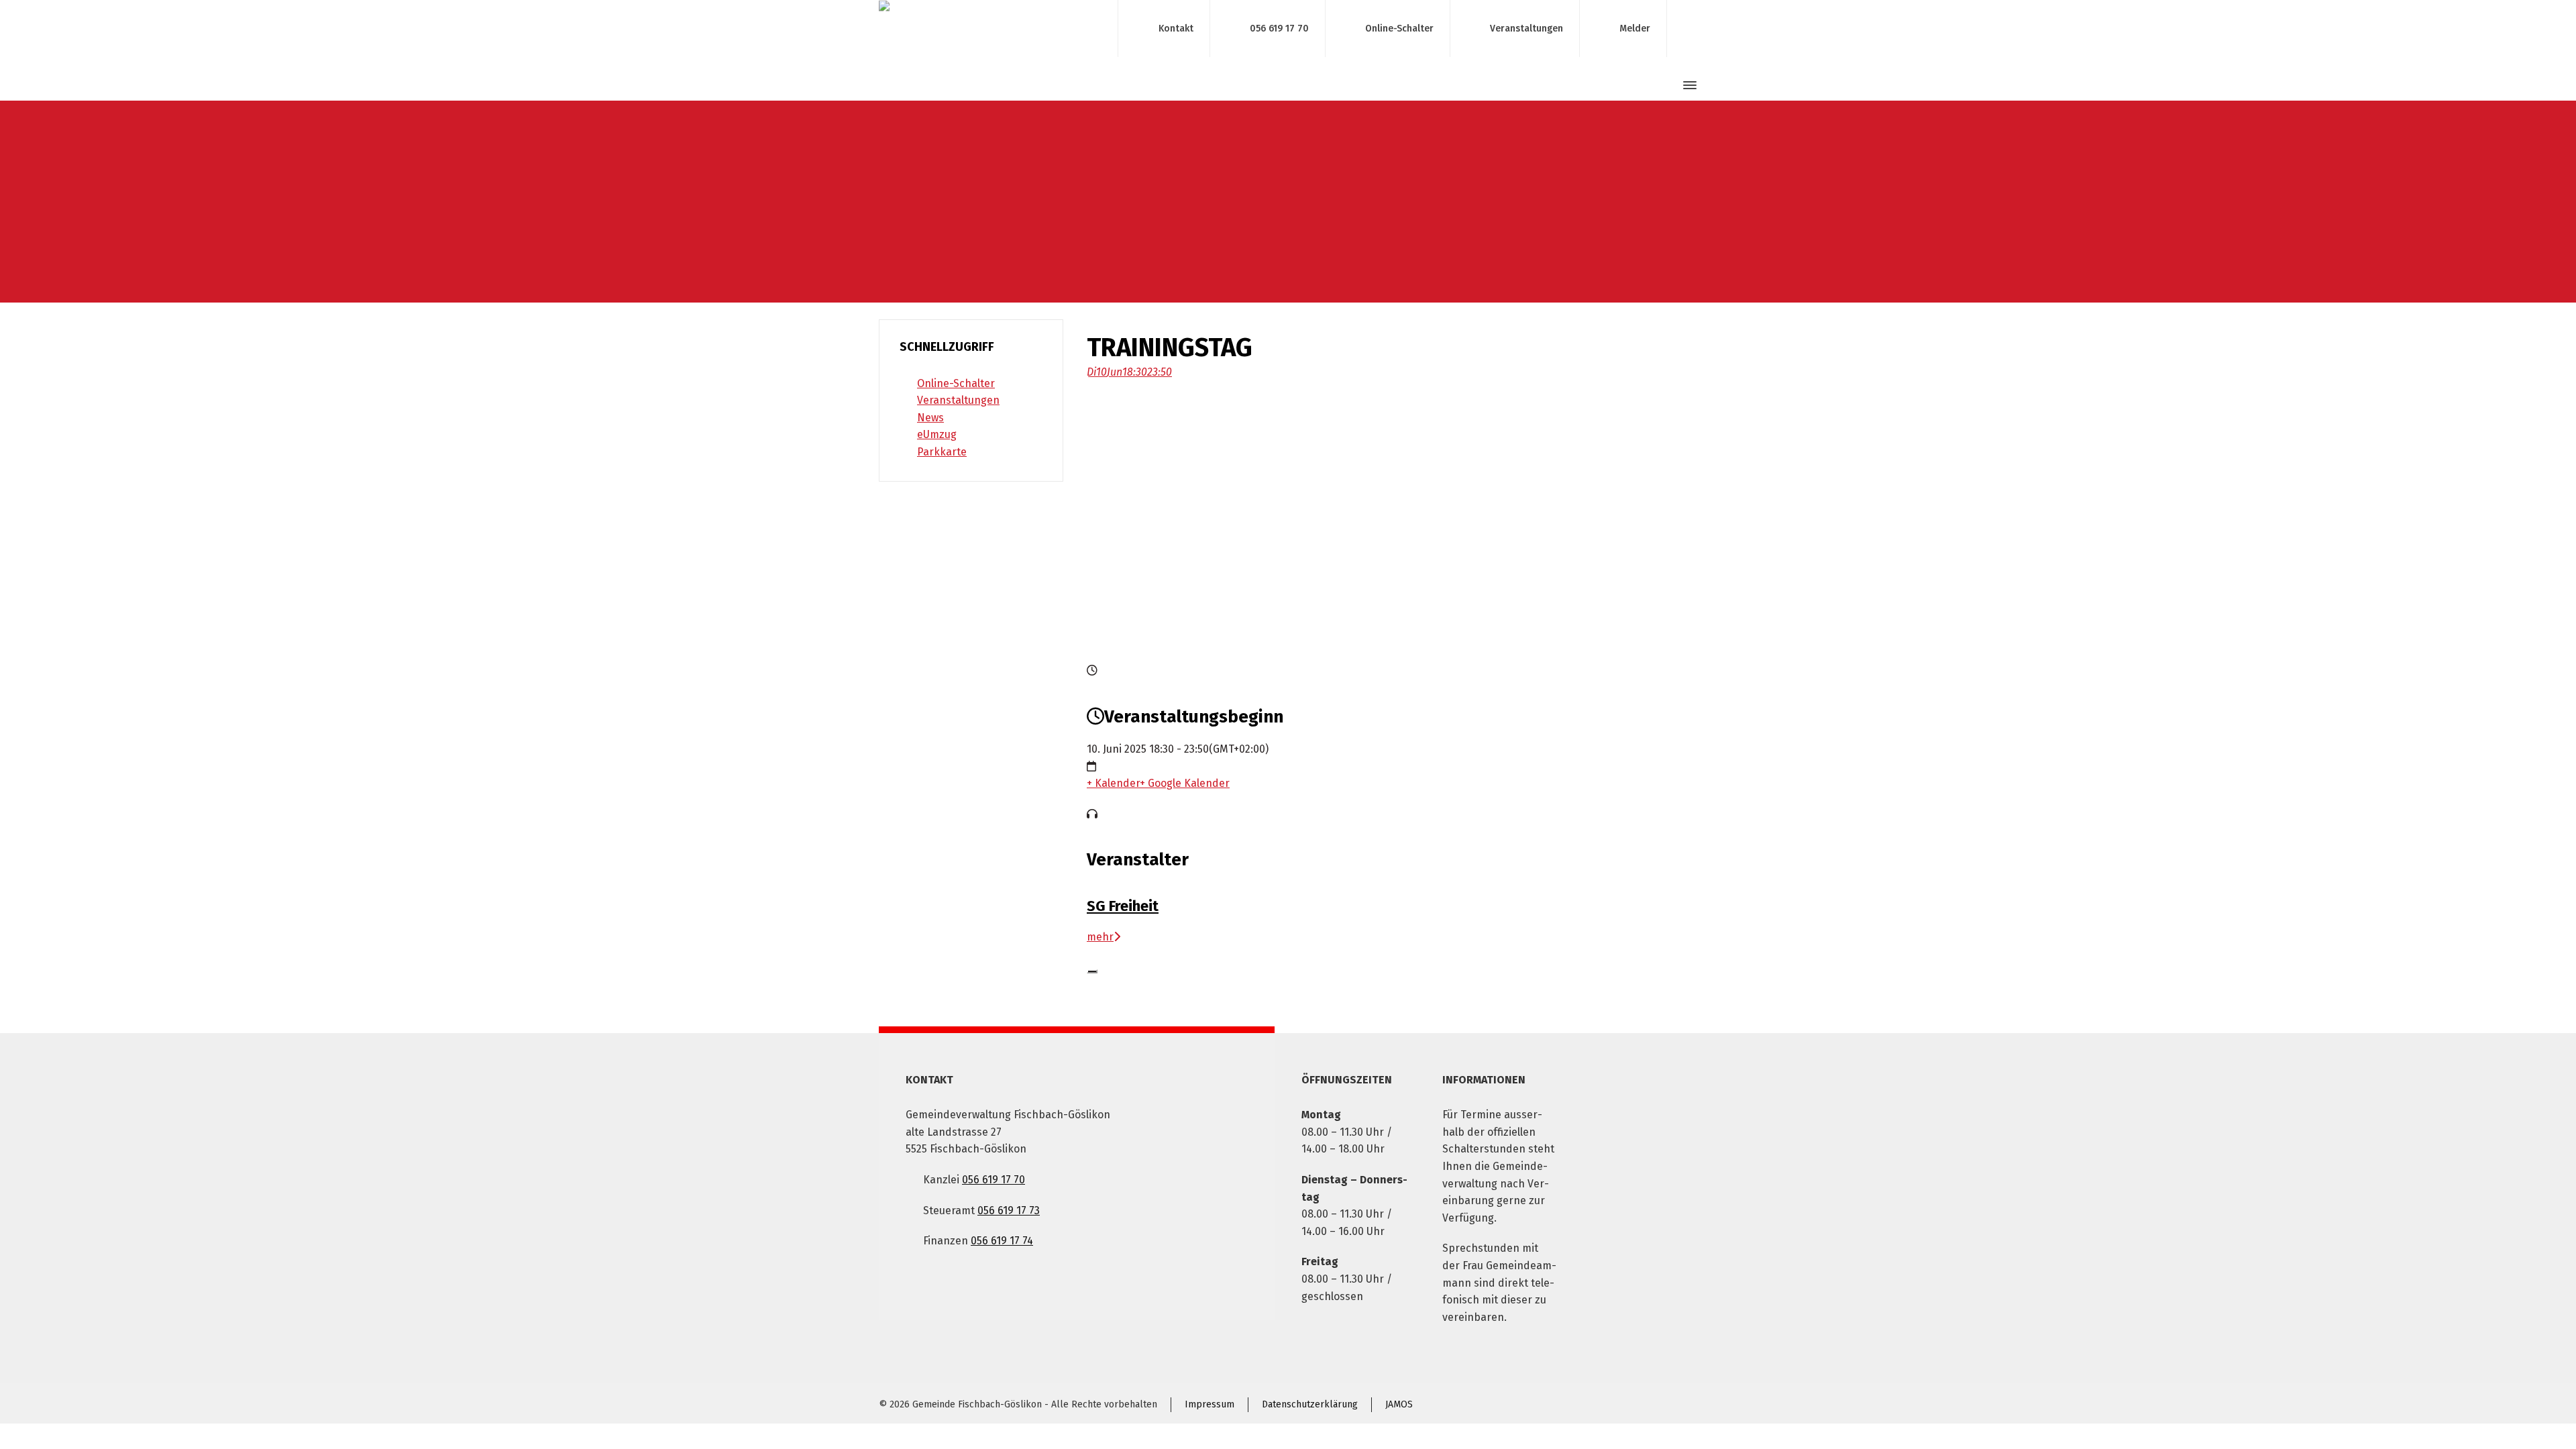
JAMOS (1399, 1404)
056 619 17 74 (1002, 1241)
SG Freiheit (1123, 906)
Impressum (1210, 1404)
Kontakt (1176, 28)
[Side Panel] (1687, 85)
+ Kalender (1113, 783)
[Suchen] (1666, 86)
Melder (1635, 28)
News (930, 418)
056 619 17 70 (1279, 28)
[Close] (1092, 971)
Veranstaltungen (1526, 28)
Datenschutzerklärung (1310, 1404)
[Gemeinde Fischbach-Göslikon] (990, 29)
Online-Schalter (1399, 28)
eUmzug (937, 434)
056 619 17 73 (1009, 1211)
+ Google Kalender (1185, 783)
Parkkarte (942, 452)
